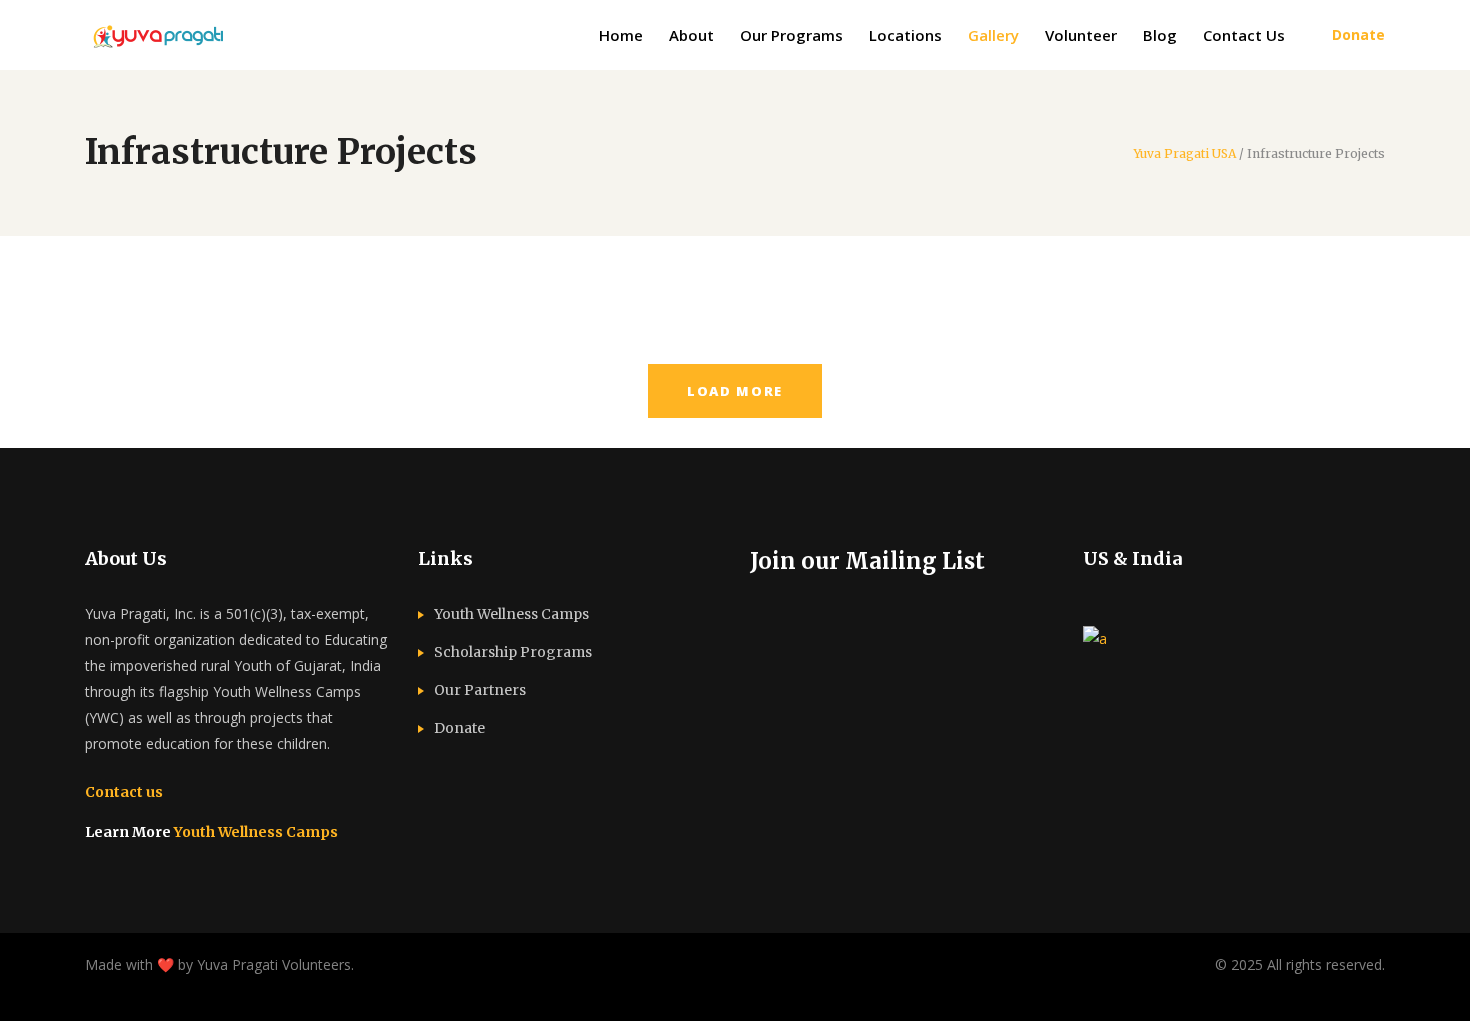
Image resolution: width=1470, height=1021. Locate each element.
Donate (459, 728)
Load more (735, 391)
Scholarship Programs (513, 652)
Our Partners (480, 690)
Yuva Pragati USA (1185, 154)
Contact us (124, 792)
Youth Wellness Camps (256, 832)
